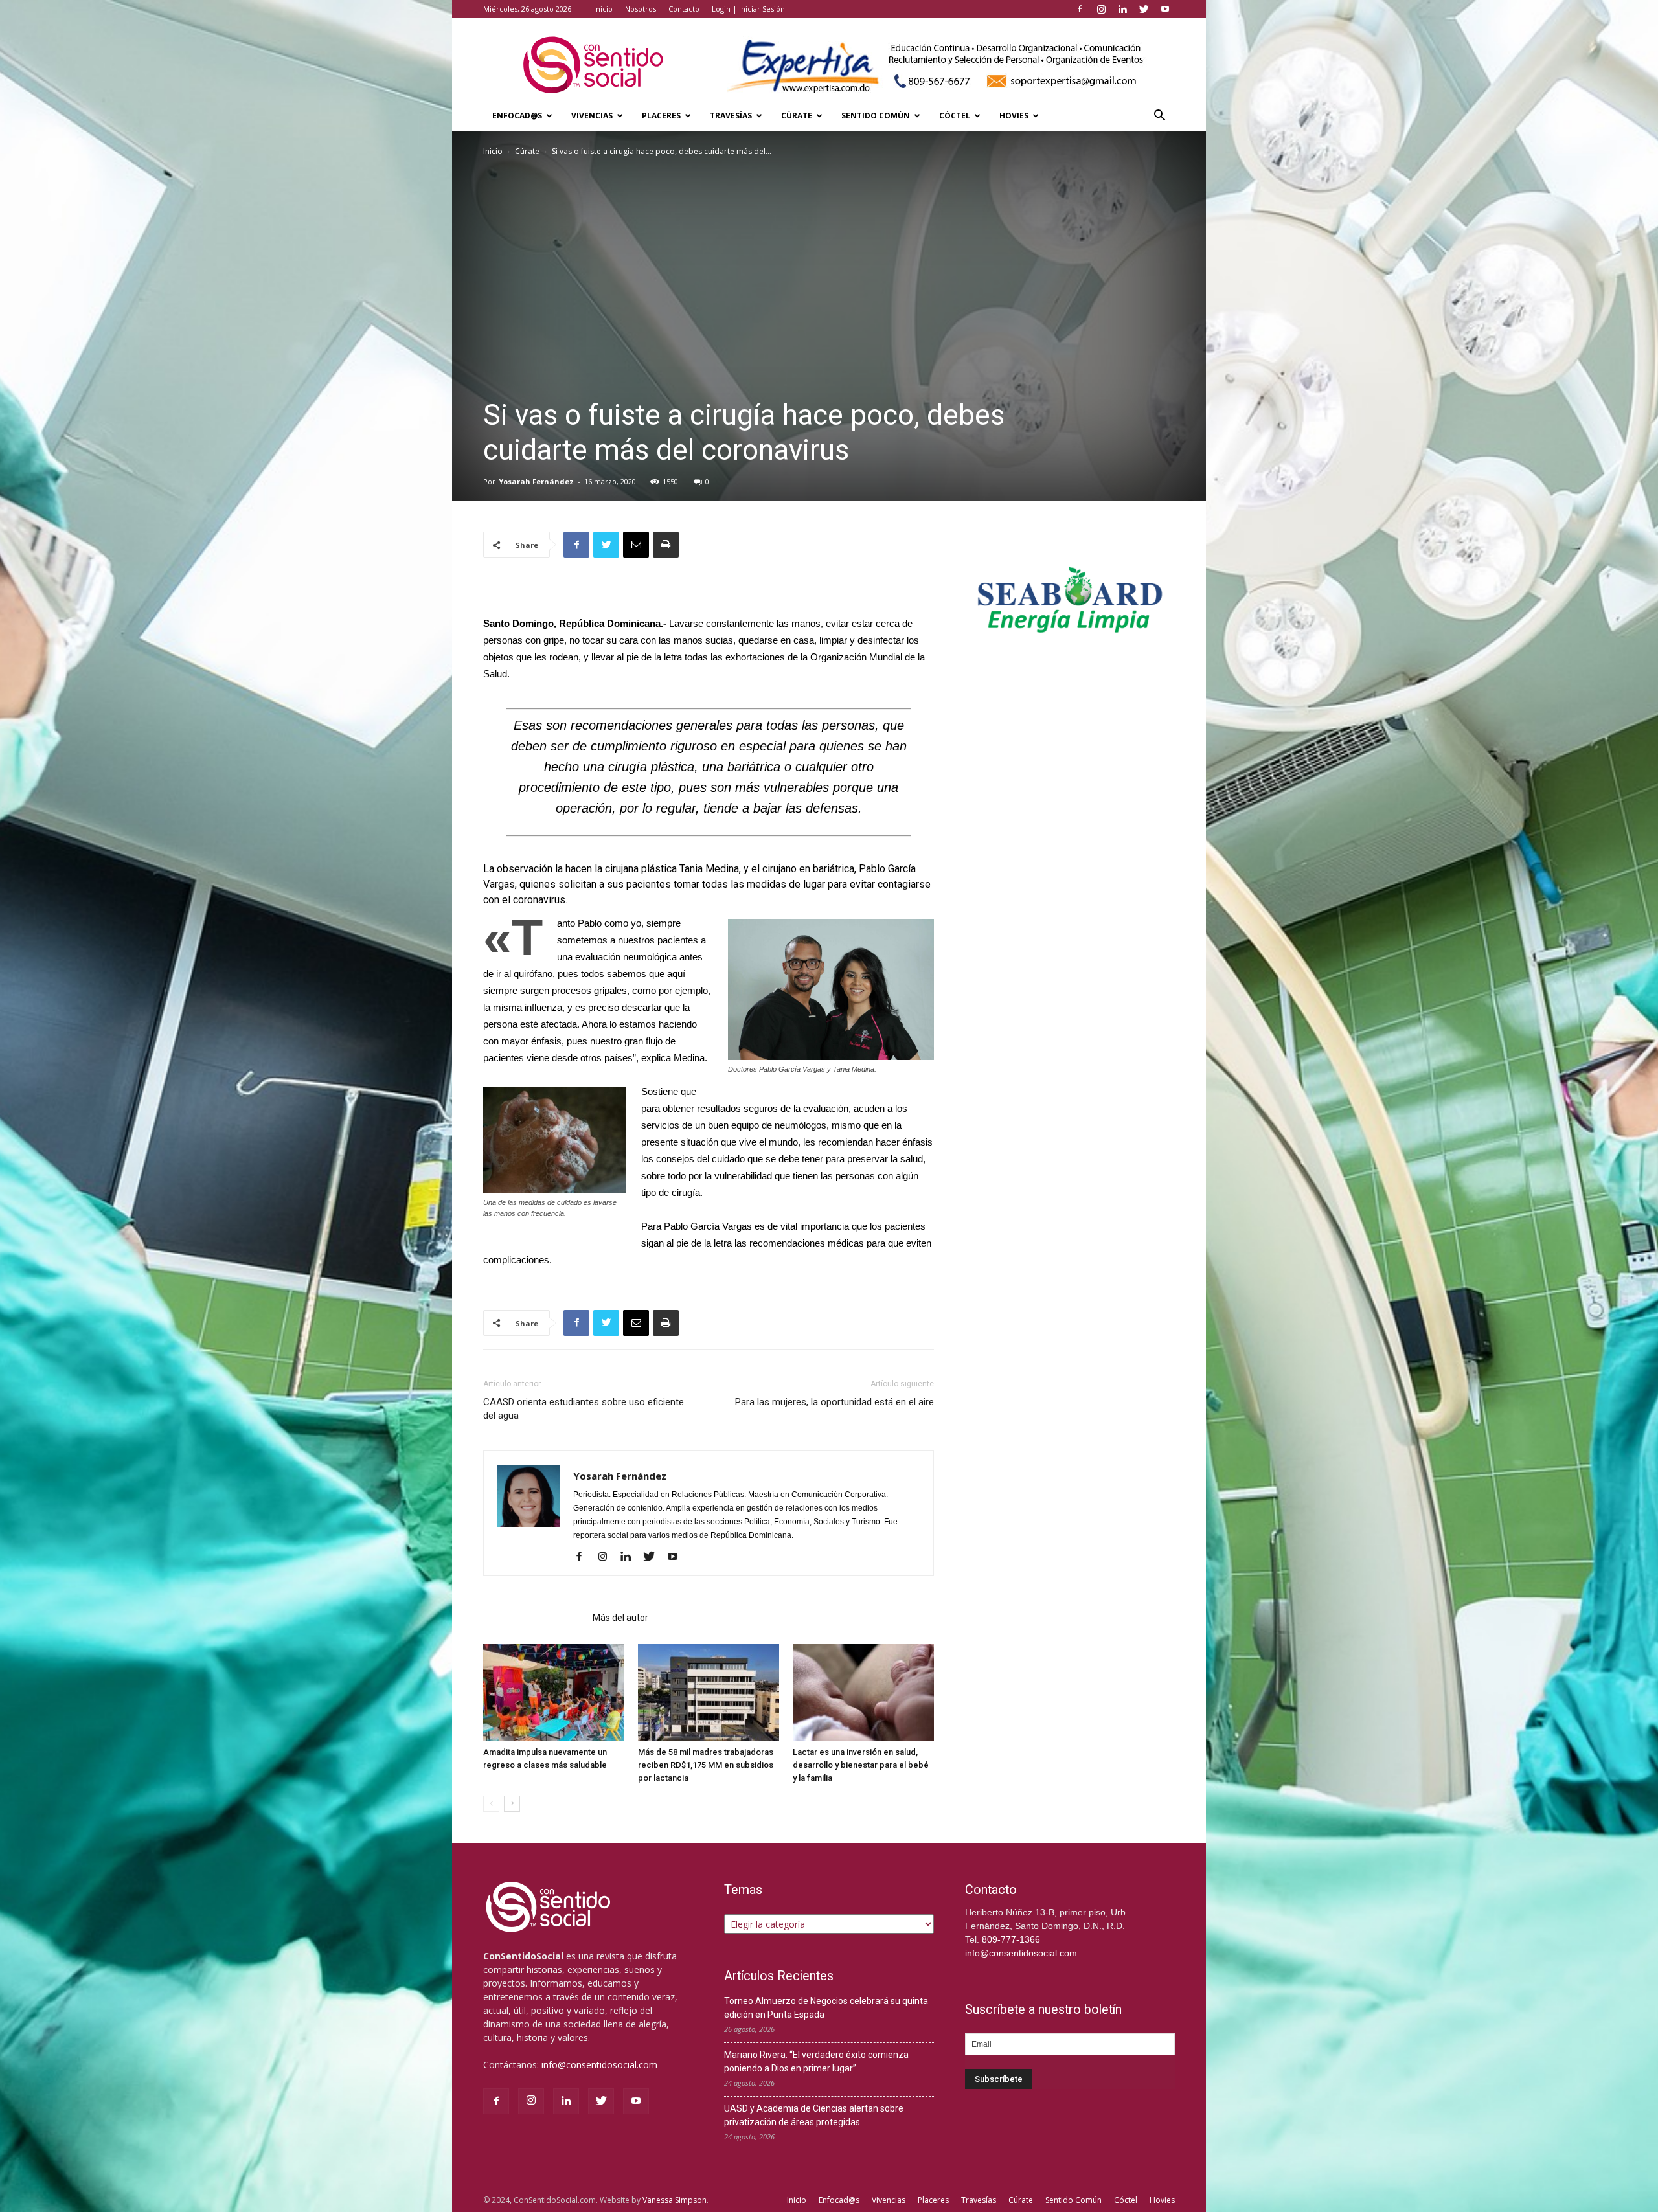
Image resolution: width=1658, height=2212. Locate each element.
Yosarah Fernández (536, 481)
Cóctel (955, 116)
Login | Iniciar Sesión (748, 9)
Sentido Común (876, 116)
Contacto (684, 9)
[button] (1159, 117)
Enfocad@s (517, 116)
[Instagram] (1101, 9)
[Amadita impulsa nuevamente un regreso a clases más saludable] (554, 1693)
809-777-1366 (1011, 1939)
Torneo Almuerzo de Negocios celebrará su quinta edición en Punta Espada (826, 2008)
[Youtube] (1165, 9)
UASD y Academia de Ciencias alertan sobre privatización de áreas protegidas (814, 2115)
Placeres (661, 116)
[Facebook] (1080, 9)
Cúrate (797, 116)
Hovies (1014, 116)
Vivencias (592, 116)
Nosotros (641, 9)
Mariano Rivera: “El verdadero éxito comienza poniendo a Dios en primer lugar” (816, 2061)
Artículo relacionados (534, 1618)
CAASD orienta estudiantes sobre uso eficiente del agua (584, 1409)
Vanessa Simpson (675, 2200)
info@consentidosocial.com (599, 2065)
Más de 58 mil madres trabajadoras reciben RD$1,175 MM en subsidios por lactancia (706, 1765)
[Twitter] (1144, 9)
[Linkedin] (1122, 9)
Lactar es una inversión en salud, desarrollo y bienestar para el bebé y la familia (861, 1765)
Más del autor (620, 1618)
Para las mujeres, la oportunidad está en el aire (835, 1402)
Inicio (603, 9)
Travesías (731, 116)
